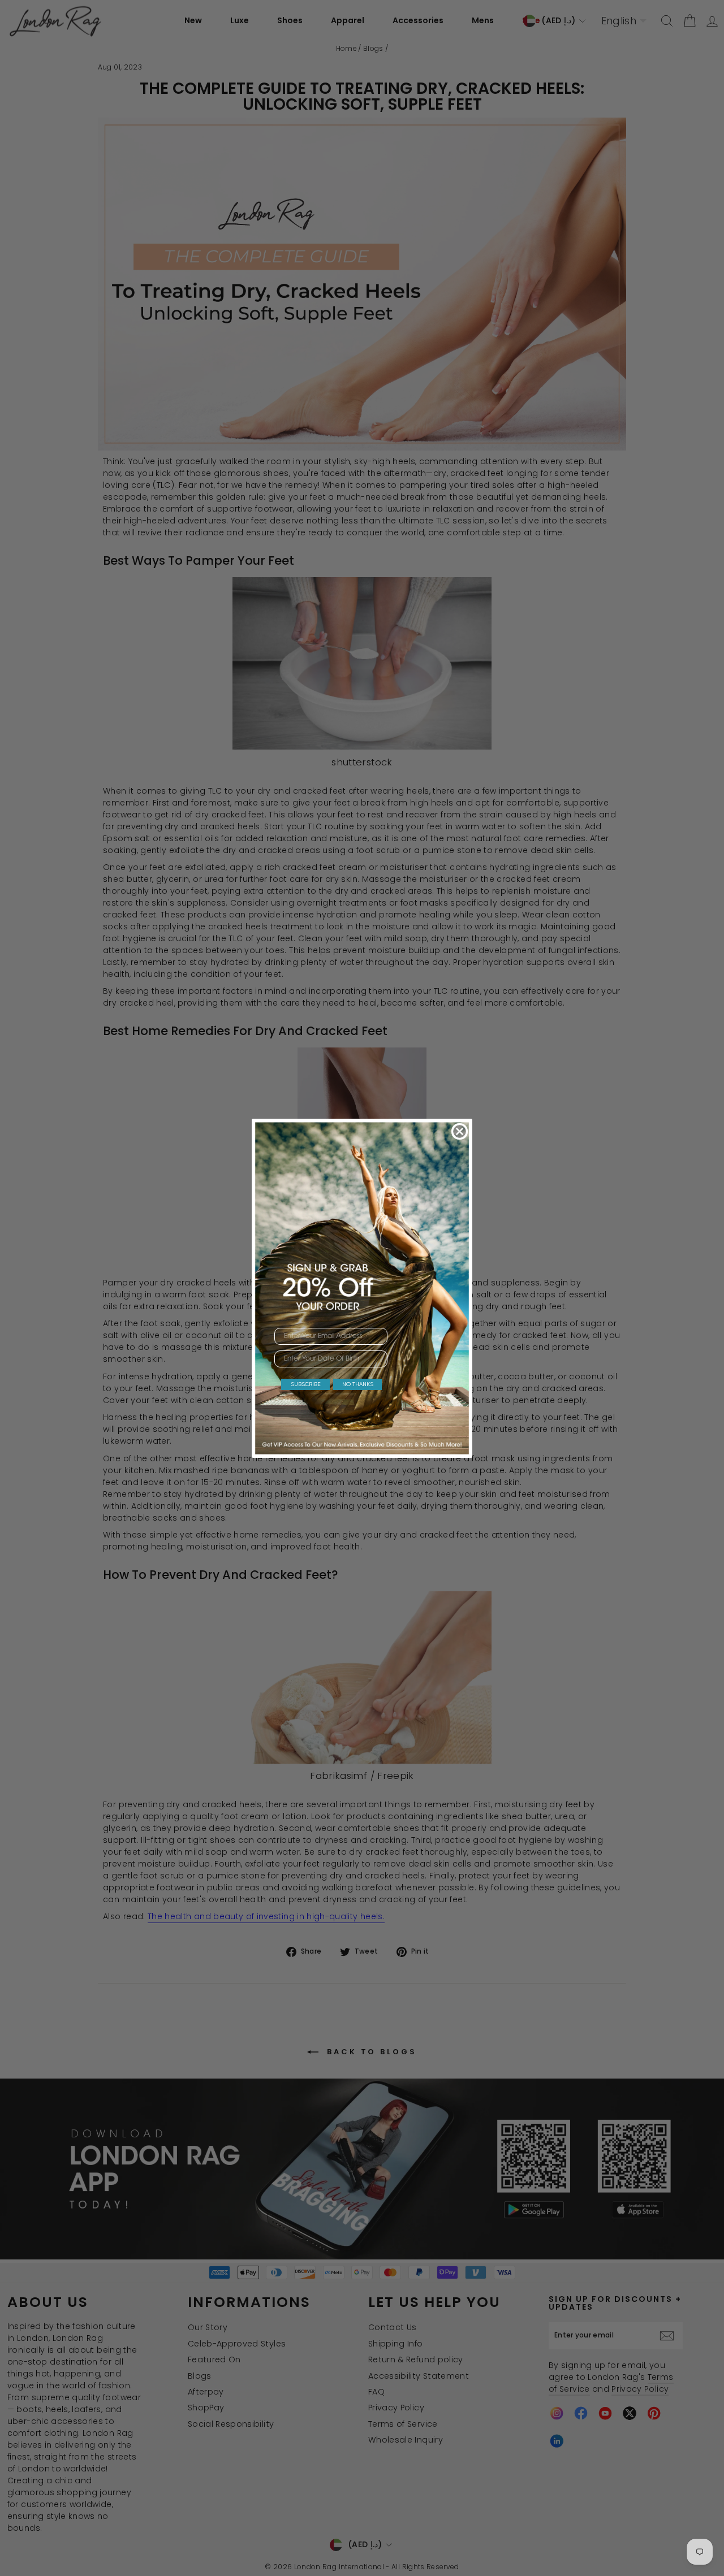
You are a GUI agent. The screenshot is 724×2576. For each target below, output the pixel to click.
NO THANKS (358, 1384)
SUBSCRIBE (306, 1384)
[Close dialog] (460, 1131)
